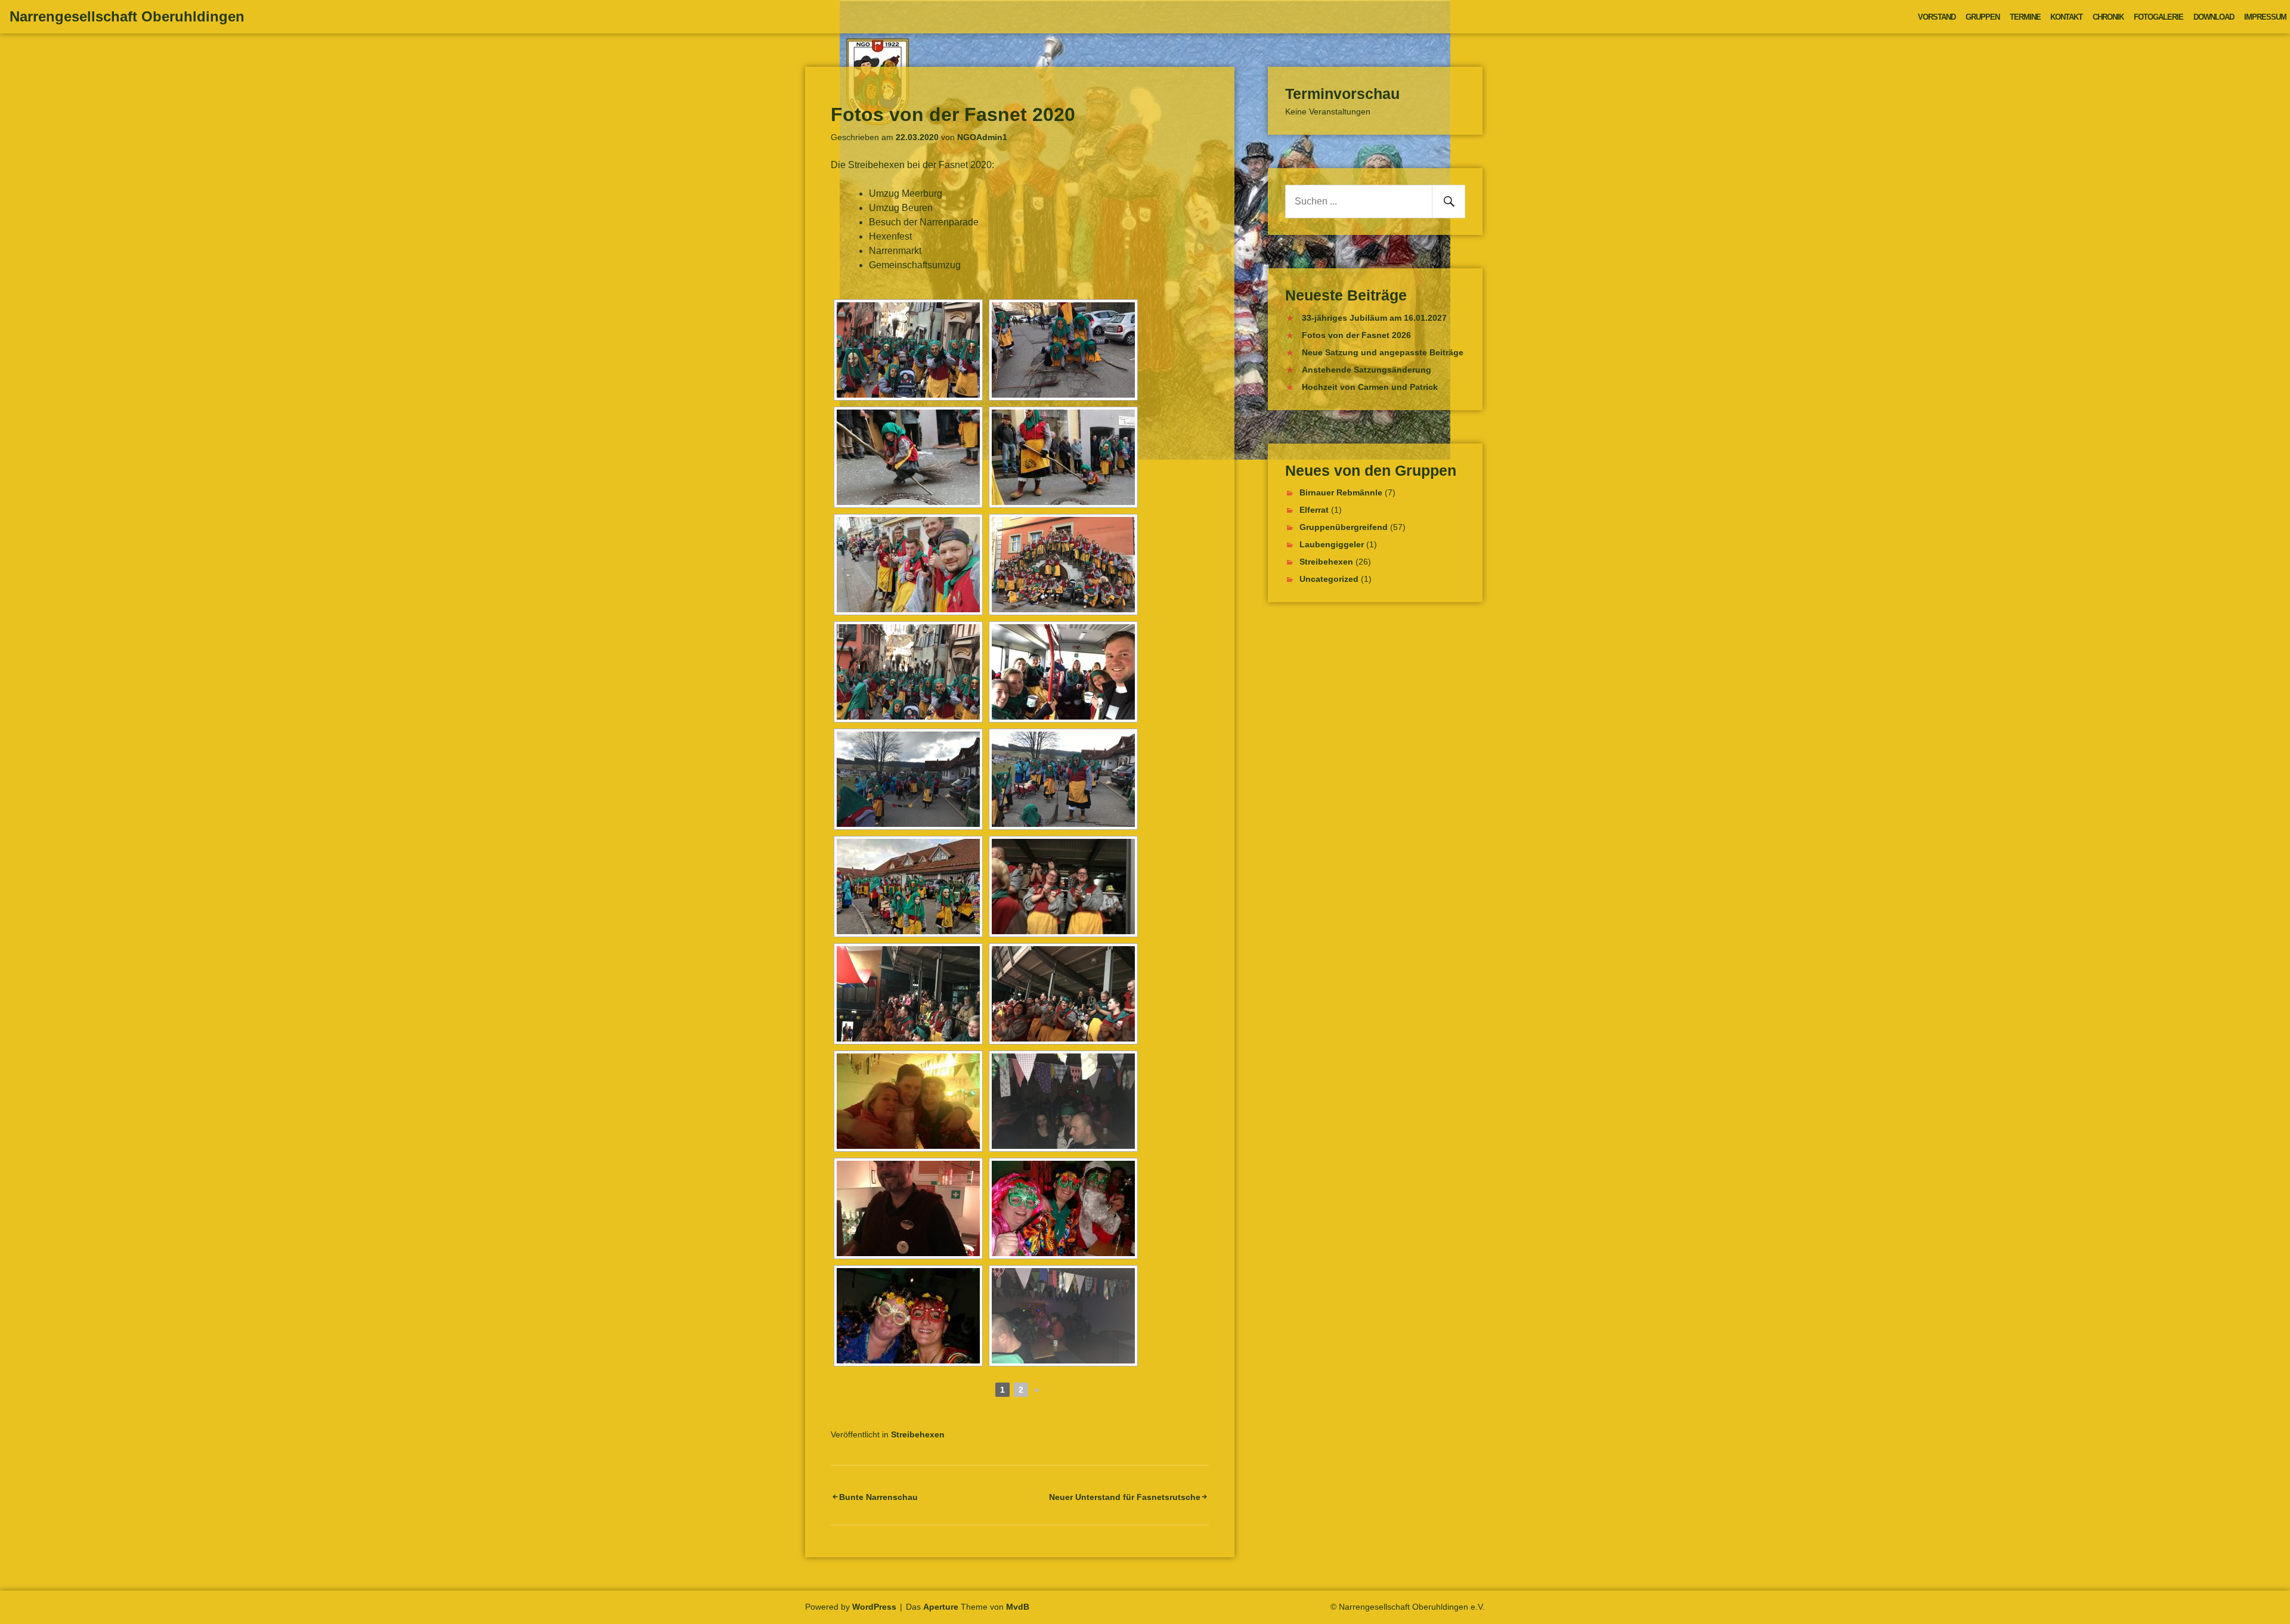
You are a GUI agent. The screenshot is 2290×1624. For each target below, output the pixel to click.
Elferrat (1314, 510)
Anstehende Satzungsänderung (1367, 370)
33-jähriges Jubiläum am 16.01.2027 (1374, 318)
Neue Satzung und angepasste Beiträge (1383, 352)
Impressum (2265, 17)
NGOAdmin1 (982, 137)
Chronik (2108, 17)
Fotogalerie (2159, 17)
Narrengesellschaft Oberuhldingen (127, 16)
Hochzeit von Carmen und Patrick (1370, 387)
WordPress (874, 1607)
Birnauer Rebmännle (1341, 492)
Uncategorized (1329, 579)
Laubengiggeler (1332, 544)
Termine (2025, 17)
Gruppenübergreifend (1344, 527)
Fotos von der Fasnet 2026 (1356, 335)
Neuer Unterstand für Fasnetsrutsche (1125, 1497)
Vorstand (1937, 17)
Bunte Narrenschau (878, 1497)
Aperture (941, 1607)
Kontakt (2066, 17)
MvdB (1018, 1607)
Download (2214, 17)
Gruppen (1983, 17)
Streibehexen (918, 1434)
